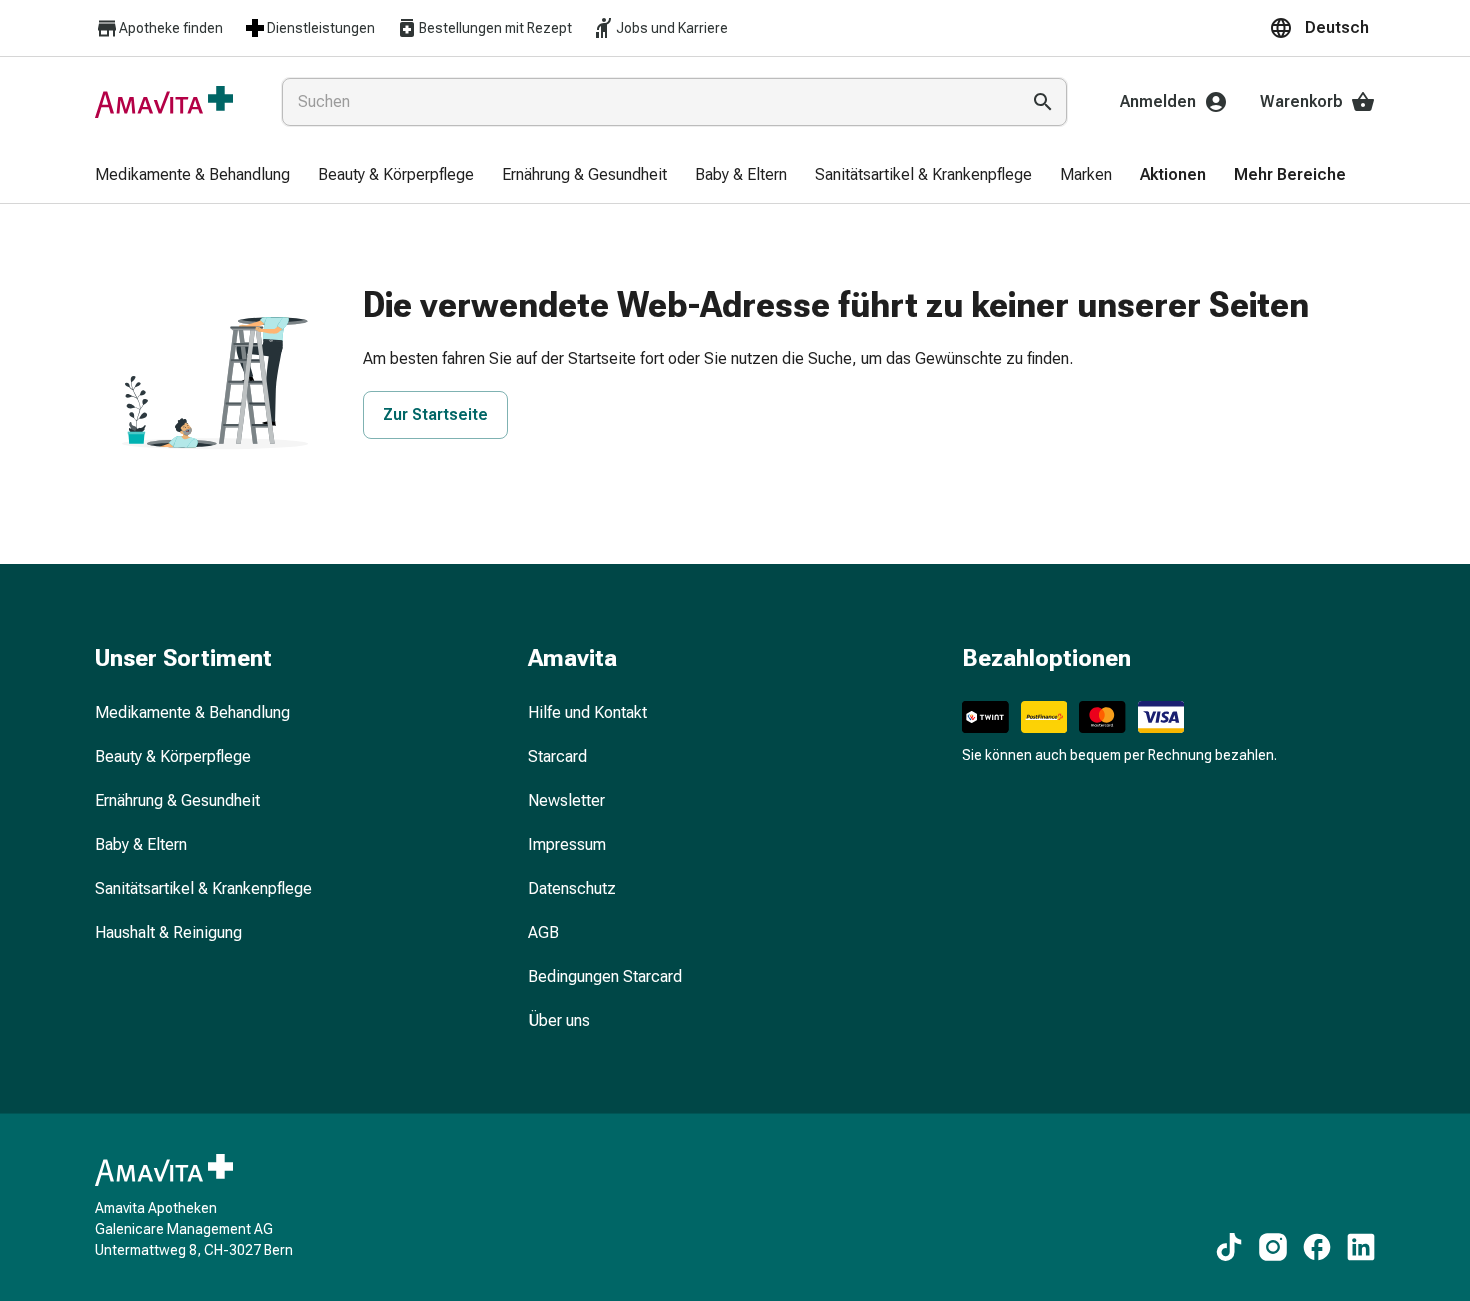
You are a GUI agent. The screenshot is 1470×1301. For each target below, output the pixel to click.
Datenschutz (572, 888)
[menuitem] (192, 176)
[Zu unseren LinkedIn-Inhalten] (1361, 1247)
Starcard (557, 756)
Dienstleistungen (321, 28)
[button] (1322, 28)
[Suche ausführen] (1043, 102)
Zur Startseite (435, 414)
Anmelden (1158, 101)
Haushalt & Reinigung (168, 932)
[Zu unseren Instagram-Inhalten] (1273, 1247)
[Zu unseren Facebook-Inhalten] (1317, 1247)
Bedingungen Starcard (605, 976)
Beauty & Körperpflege (173, 756)
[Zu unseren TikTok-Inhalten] (1229, 1247)
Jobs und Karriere (672, 28)
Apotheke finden (171, 28)
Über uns (559, 1020)
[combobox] (646, 102)
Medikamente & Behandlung (192, 712)
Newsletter (566, 800)
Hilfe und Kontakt (587, 712)
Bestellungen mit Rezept (495, 28)
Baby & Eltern (141, 844)
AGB (543, 932)
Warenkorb (1301, 101)
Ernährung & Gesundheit (177, 800)
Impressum (567, 844)
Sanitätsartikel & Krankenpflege (203, 888)
